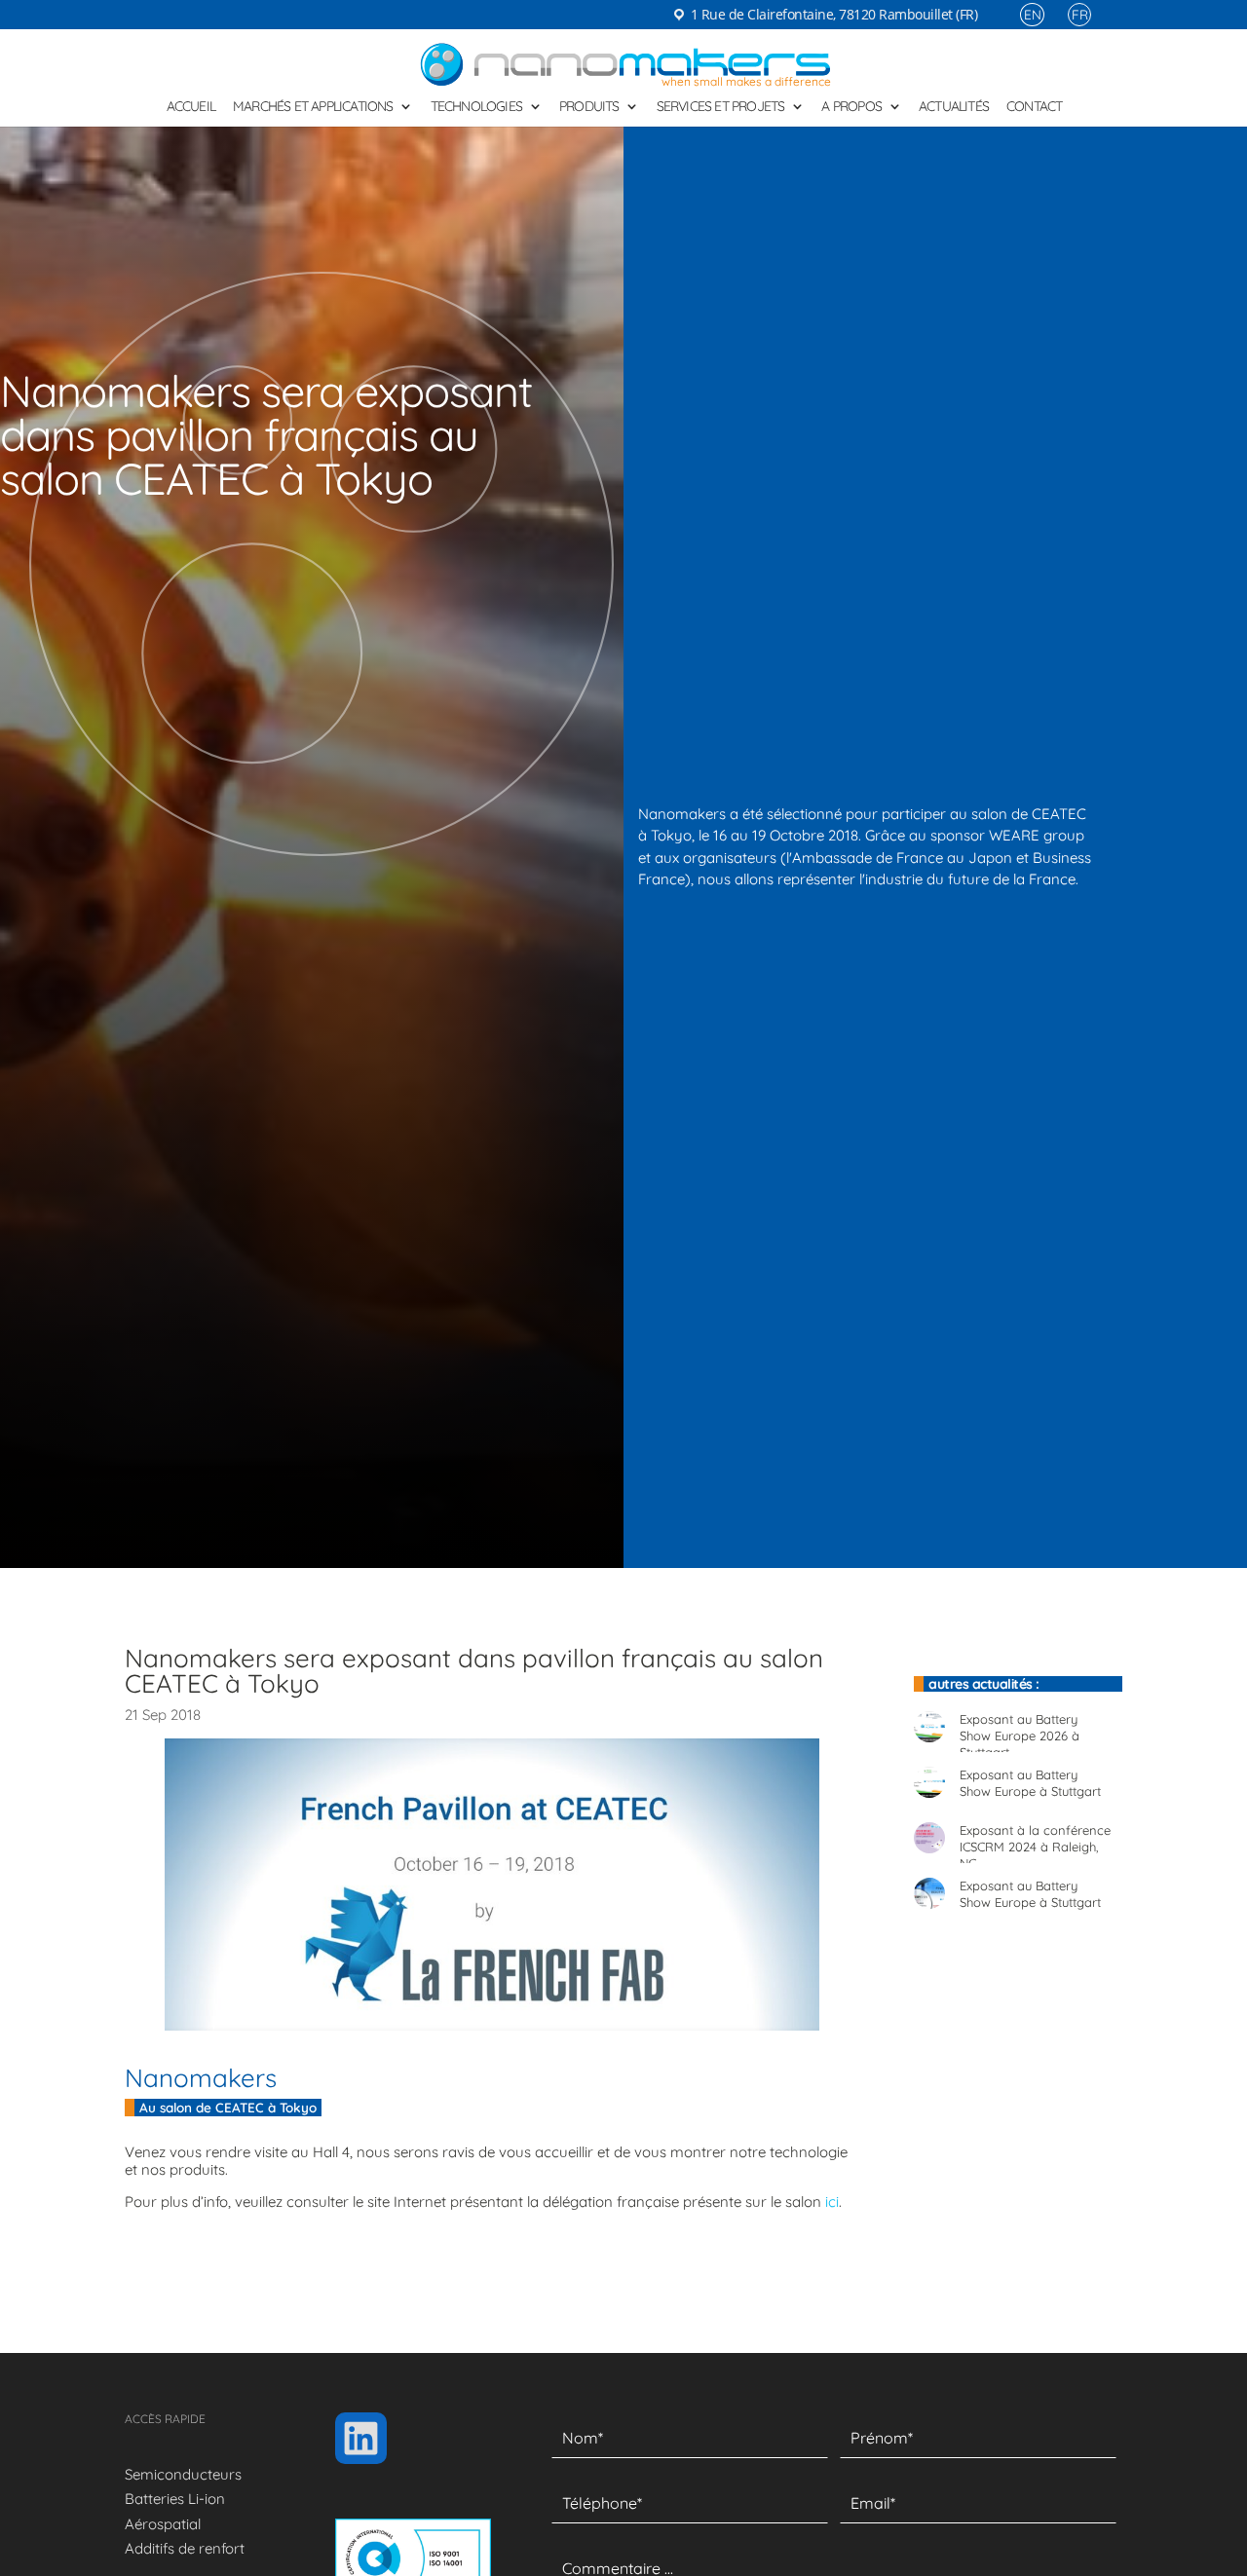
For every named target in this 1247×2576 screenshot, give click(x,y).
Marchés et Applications (313, 107)
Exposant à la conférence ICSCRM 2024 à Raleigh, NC (1035, 1835)
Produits (589, 107)
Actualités (954, 107)
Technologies (476, 107)
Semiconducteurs (183, 2474)
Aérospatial (163, 2524)
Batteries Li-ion (175, 2499)
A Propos (851, 107)
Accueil (191, 107)
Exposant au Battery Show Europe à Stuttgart (1030, 1779)
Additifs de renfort (185, 2548)
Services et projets (721, 107)
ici (832, 2202)
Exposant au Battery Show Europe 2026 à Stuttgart (1020, 1724)
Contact (1034, 107)
